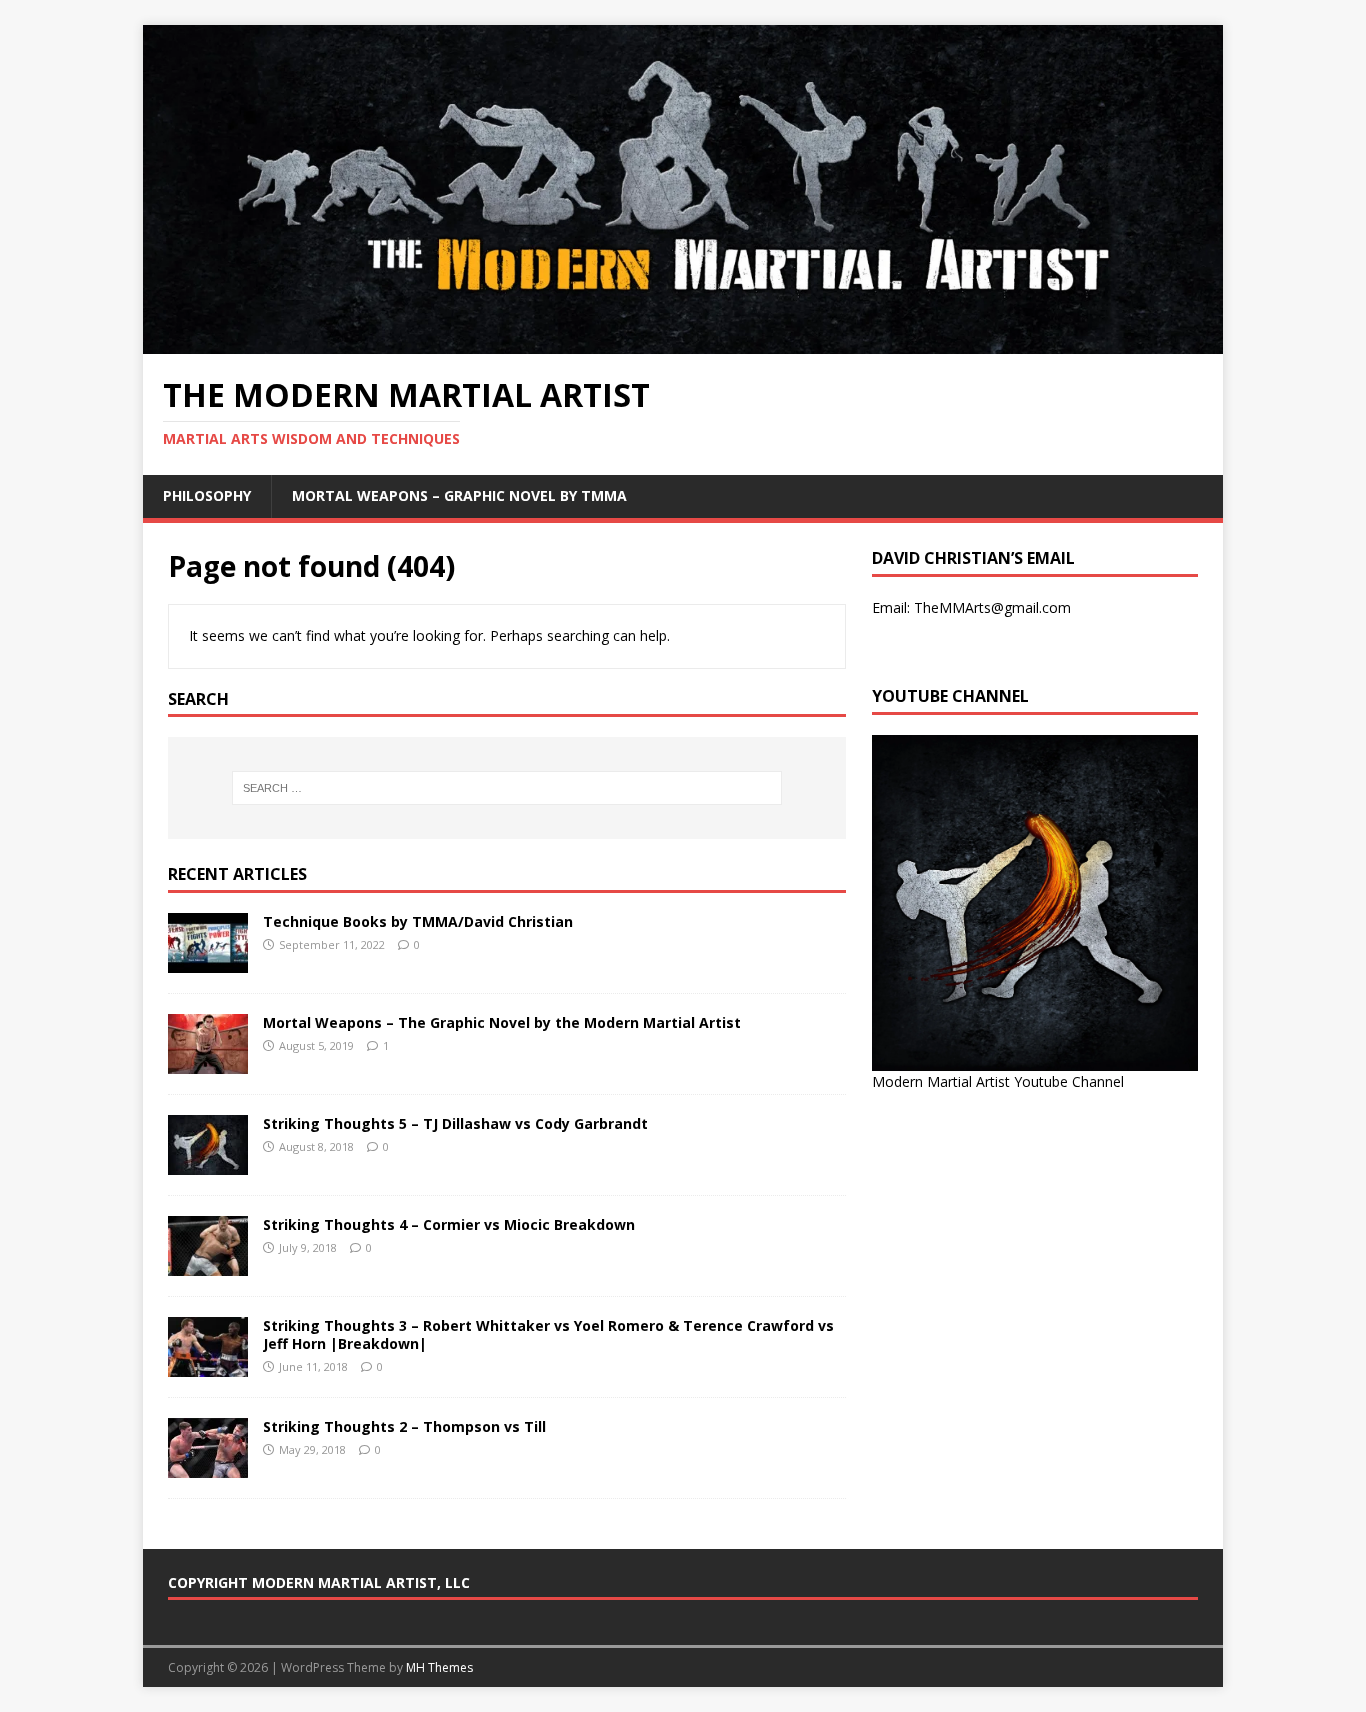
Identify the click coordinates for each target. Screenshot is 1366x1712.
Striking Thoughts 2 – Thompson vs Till (404, 1426)
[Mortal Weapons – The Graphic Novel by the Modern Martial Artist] (208, 1062)
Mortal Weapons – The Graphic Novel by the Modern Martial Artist (502, 1022)
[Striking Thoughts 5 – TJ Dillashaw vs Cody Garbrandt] (208, 1163)
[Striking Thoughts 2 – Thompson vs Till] (208, 1466)
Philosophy (207, 495)
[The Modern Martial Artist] (683, 342)
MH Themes (439, 1667)
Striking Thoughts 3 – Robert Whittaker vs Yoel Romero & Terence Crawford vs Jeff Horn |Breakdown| (548, 1334)
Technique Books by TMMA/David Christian (418, 921)
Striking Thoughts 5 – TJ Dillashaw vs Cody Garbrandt (455, 1123)
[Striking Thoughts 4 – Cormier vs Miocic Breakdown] (208, 1264)
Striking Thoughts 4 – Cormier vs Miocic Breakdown (449, 1224)
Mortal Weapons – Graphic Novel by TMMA (459, 495)
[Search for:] (507, 788)
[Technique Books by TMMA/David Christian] (208, 961)
